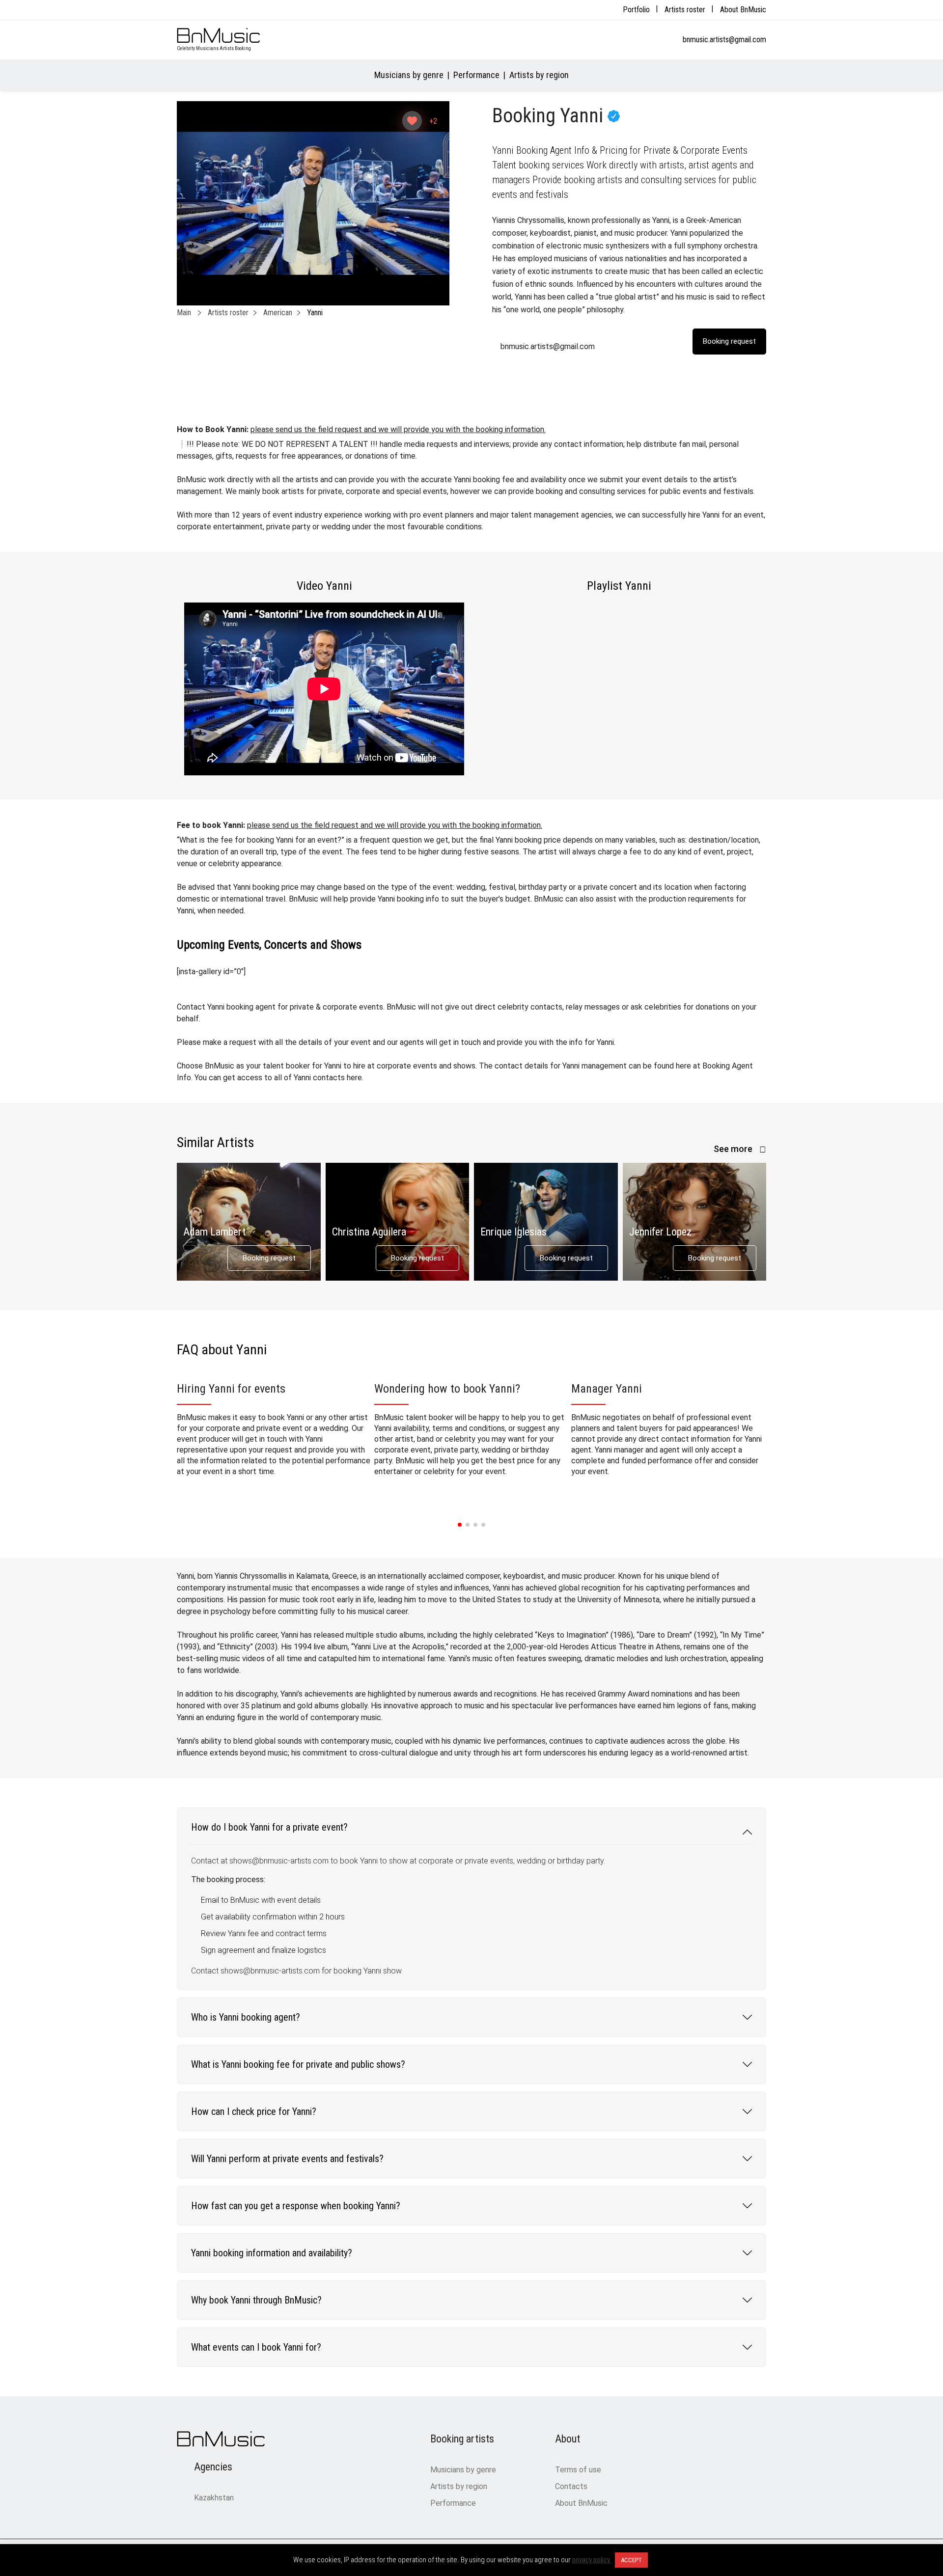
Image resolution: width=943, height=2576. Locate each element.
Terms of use (578, 2470)
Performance (476, 75)
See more (734, 1149)
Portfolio (636, 10)
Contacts (571, 2486)
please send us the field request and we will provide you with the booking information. (398, 429)
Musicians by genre (409, 75)
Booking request (269, 1258)
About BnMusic (743, 10)
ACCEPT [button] (631, 2560)
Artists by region (539, 75)
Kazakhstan (214, 2498)
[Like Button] (412, 121)
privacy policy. (592, 2560)
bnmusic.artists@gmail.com (724, 40)
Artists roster (685, 10)
